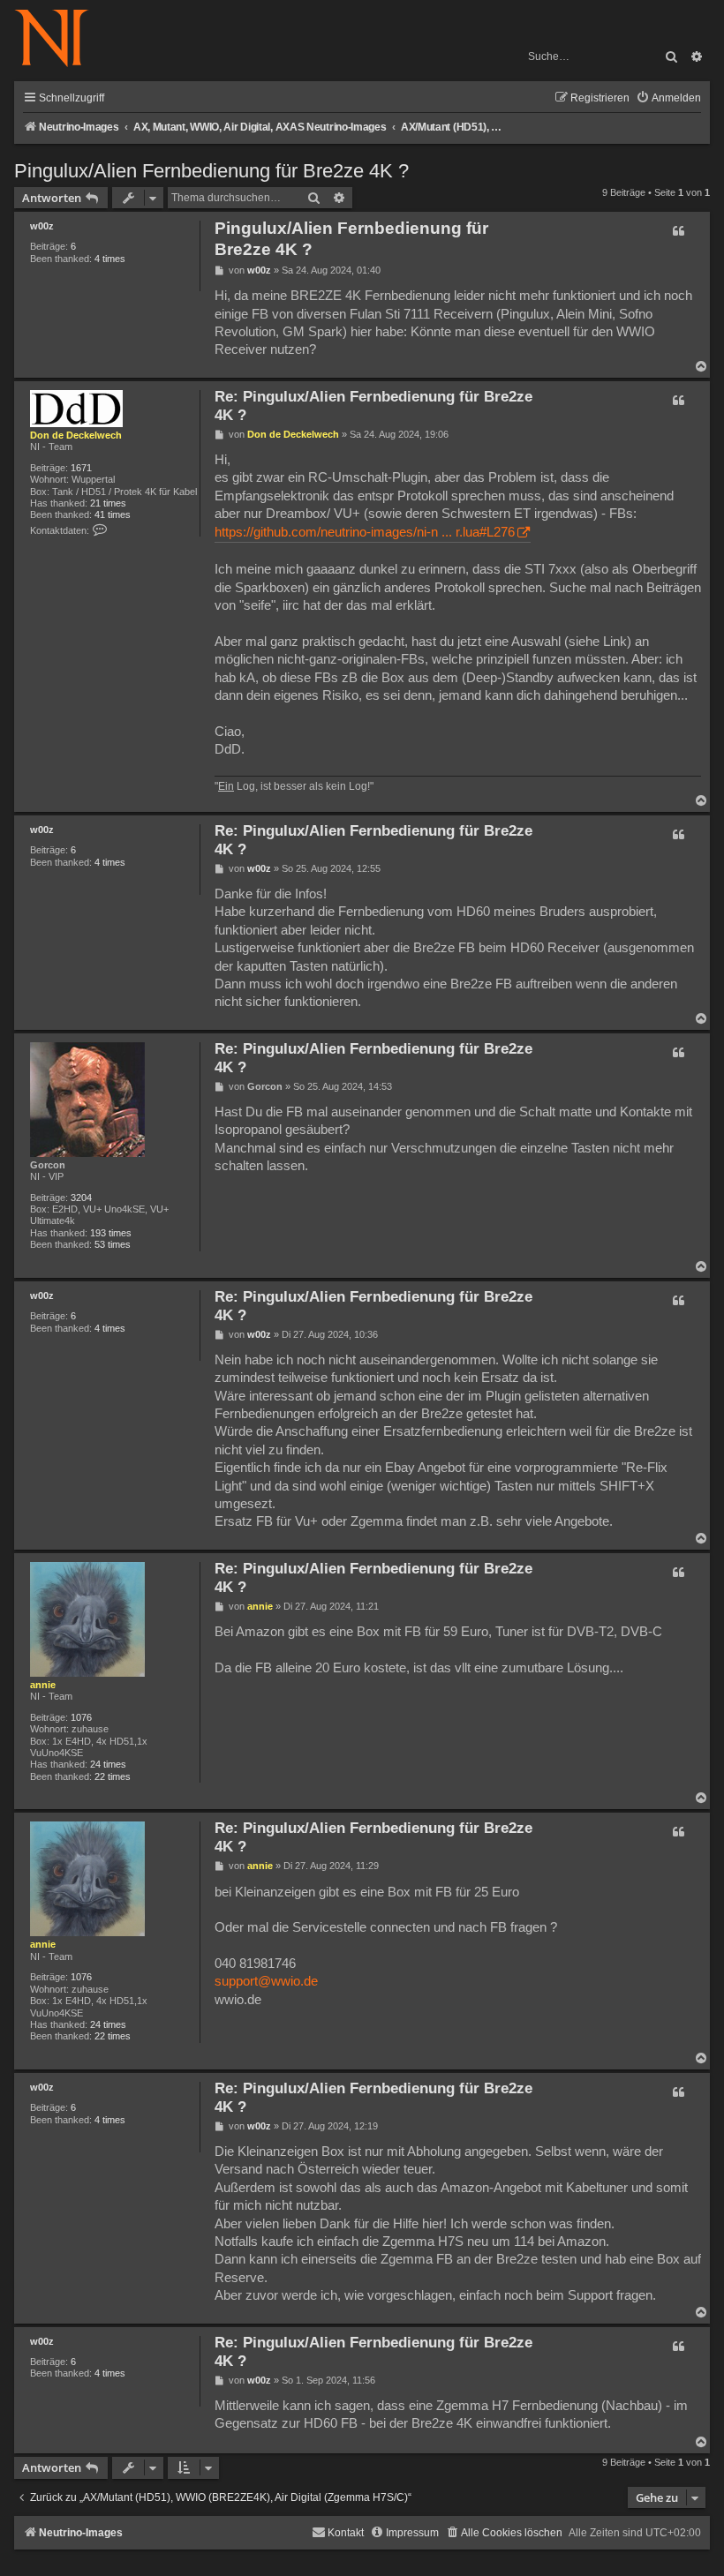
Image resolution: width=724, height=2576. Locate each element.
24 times (108, 1764)
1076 (81, 1717)
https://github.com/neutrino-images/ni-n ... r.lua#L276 (365, 532)
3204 (81, 1198)
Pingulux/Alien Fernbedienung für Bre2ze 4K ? (211, 171)
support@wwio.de (266, 1981)
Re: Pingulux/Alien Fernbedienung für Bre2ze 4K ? (373, 406)
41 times (113, 514)
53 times (113, 1244)
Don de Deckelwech (76, 435)
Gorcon (48, 1165)
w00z (42, 226)
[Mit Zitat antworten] (678, 231)
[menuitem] (668, 98)
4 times (110, 259)
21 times (108, 503)
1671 (81, 468)
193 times (111, 1233)
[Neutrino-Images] (60, 39)
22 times (113, 1776)
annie (43, 1685)
